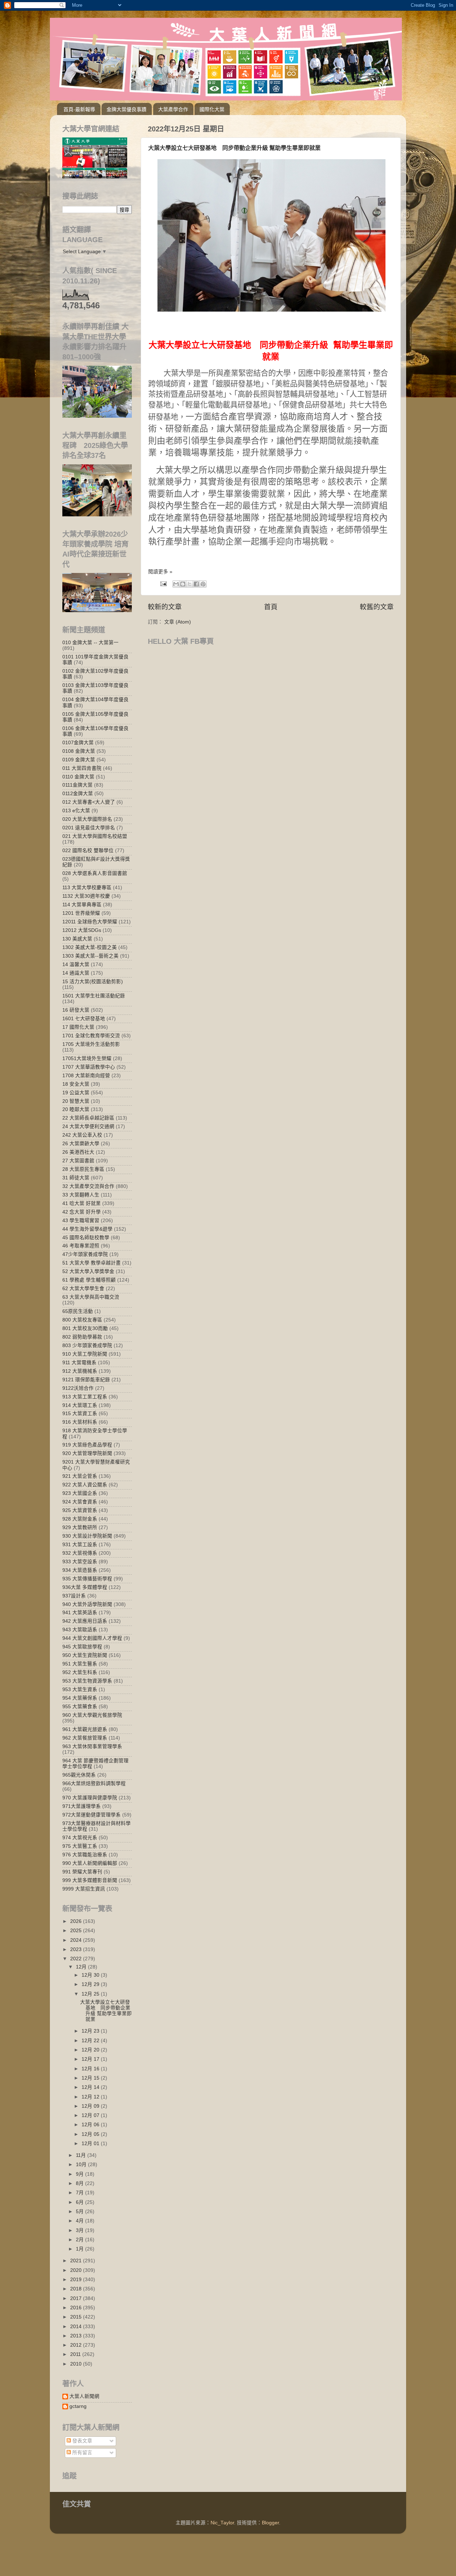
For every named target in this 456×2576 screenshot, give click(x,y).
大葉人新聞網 (84, 2396)
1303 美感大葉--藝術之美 (90, 956)
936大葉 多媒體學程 (85, 1587)
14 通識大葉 (76, 973)
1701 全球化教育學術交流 (91, 1036)
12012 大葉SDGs (82, 930)
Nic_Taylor (222, 2523)
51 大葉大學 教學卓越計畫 (92, 1263)
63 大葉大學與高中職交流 (91, 1297)
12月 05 (91, 2134)
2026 (77, 1921)
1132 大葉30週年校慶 (86, 896)
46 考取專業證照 (81, 1246)
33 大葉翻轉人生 (81, 1195)
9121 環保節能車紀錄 (86, 1380)
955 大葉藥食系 (80, 1707)
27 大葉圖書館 (78, 1161)
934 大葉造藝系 (80, 1570)
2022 (77, 1959)
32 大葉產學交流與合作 (88, 1186)
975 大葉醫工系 (80, 1846)
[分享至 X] (190, 584)
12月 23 (91, 2031)
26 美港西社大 (78, 1152)
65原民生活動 (78, 1311)
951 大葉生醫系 (80, 1664)
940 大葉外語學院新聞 (87, 1604)
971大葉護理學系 (82, 1806)
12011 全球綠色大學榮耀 (90, 922)
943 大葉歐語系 (80, 1630)
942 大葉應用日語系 (85, 1621)
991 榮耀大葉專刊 (82, 1872)
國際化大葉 (212, 109)
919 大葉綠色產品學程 (87, 1445)
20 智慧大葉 (76, 1101)
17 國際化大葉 (78, 1027)
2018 (77, 2289)
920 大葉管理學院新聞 (87, 1453)
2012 (77, 2345)
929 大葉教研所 (80, 1527)
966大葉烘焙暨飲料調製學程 (94, 1784)
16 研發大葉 (76, 1010)
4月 (81, 2221)
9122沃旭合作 (78, 1388)
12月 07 (91, 2115)
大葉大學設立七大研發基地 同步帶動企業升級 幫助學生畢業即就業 (234, 148)
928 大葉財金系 (80, 1519)
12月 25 (91, 1994)
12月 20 (91, 2050)
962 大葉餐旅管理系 (85, 1738)
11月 (82, 2155)
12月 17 (91, 2059)
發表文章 (82, 2441)
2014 (77, 2327)
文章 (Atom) (178, 622)
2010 (77, 2364)
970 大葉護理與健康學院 (90, 1798)
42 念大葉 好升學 (82, 1212)
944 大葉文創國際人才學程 (92, 1638)
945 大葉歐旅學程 (82, 1647)
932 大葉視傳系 (80, 1553)
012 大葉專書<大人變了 (89, 802)
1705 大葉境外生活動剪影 (91, 1044)
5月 (81, 2212)
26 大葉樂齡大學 (81, 1144)
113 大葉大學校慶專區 (87, 888)
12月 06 (91, 2125)
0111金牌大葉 (77, 785)
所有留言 (82, 2453)
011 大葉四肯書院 (82, 768)
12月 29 (91, 1984)
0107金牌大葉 (78, 743)
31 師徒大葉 (76, 1178)
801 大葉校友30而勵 (85, 1328)
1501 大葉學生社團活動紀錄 (94, 996)
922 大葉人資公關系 (85, 1485)
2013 (77, 2336)
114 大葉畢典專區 (82, 905)
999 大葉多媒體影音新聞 (90, 1880)
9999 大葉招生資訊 (84, 1889)
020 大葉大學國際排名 (87, 819)
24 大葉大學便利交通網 (88, 1127)
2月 (81, 2240)
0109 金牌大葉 (79, 760)
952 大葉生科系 (80, 1672)
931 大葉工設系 (80, 1545)
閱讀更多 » (160, 572)
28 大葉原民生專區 (83, 1169)
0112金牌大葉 (78, 794)
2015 (77, 2317)
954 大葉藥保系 (80, 1698)
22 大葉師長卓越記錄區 (88, 1118)
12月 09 (91, 2106)
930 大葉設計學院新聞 (87, 1536)
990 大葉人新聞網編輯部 (90, 1863)
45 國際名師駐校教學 (86, 1238)
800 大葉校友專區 (82, 1320)
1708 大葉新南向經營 (86, 1076)
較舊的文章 (377, 607)
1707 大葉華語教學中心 (89, 1067)
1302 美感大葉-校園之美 (90, 947)
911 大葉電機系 (79, 1363)
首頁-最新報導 (79, 109)
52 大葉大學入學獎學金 (88, 1271)
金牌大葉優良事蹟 (126, 109)
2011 (76, 2354)
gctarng (78, 2406)
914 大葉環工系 (80, 1405)
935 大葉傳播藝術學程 (87, 1579)
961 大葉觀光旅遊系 (85, 1729)
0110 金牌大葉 (78, 777)
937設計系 (74, 1596)
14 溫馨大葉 (76, 964)
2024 (77, 1940)
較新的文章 (165, 607)
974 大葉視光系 (80, 1838)
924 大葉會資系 (80, 1502)
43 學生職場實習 (81, 1221)
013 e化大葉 (76, 811)
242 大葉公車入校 (82, 1135)
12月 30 (91, 1975)
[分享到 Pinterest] (203, 584)
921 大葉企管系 (80, 1476)
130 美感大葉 (77, 939)
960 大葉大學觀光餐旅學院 (92, 1715)
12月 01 (91, 2144)
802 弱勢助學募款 (82, 1337)
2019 (77, 2280)
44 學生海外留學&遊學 (87, 1229)
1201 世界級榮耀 (81, 913)
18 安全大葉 (76, 1084)
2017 (77, 2298)
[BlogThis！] (183, 584)
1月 (81, 2249)
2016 (77, 2308)
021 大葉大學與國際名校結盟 (95, 836)
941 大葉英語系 (80, 1613)
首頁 (271, 607)
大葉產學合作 (173, 109)
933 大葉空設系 (80, 1562)
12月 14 (91, 2087)
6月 (81, 2202)
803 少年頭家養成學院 (87, 1346)
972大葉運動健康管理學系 (92, 1815)
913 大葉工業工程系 (85, 1397)
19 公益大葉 (76, 1093)
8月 (81, 2183)
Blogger (270, 2523)
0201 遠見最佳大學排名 (89, 828)
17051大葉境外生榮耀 (87, 1058)
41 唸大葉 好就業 (82, 1203)
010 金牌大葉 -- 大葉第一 (90, 643)
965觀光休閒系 (79, 1775)
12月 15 (91, 2078)
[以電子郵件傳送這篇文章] (176, 584)
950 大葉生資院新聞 (85, 1655)
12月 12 (91, 2097)
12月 (82, 1967)
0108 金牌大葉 (79, 751)
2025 (77, 1931)
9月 (81, 2174)
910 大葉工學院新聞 (85, 1354)
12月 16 (91, 2069)
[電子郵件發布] (163, 583)
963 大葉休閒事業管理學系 (92, 1746)
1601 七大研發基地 (84, 1019)
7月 (81, 2193)
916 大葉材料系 (80, 1422)
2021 (77, 2261)
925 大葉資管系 (80, 1510)
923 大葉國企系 (80, 1493)
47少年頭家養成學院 (85, 1254)
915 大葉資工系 (80, 1414)
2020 (77, 2270)
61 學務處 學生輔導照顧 (89, 1280)
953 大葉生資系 (80, 1689)
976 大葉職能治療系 (85, 1855)
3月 (81, 2230)
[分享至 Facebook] (196, 584)
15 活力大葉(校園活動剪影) (93, 982)
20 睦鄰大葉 (76, 1109)
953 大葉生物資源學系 (87, 1681)
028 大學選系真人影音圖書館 (95, 873)
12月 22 (91, 2041)
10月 (82, 2165)
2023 (77, 1949)
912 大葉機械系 (80, 1371)
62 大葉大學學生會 (83, 1289)
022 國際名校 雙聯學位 (88, 851)
